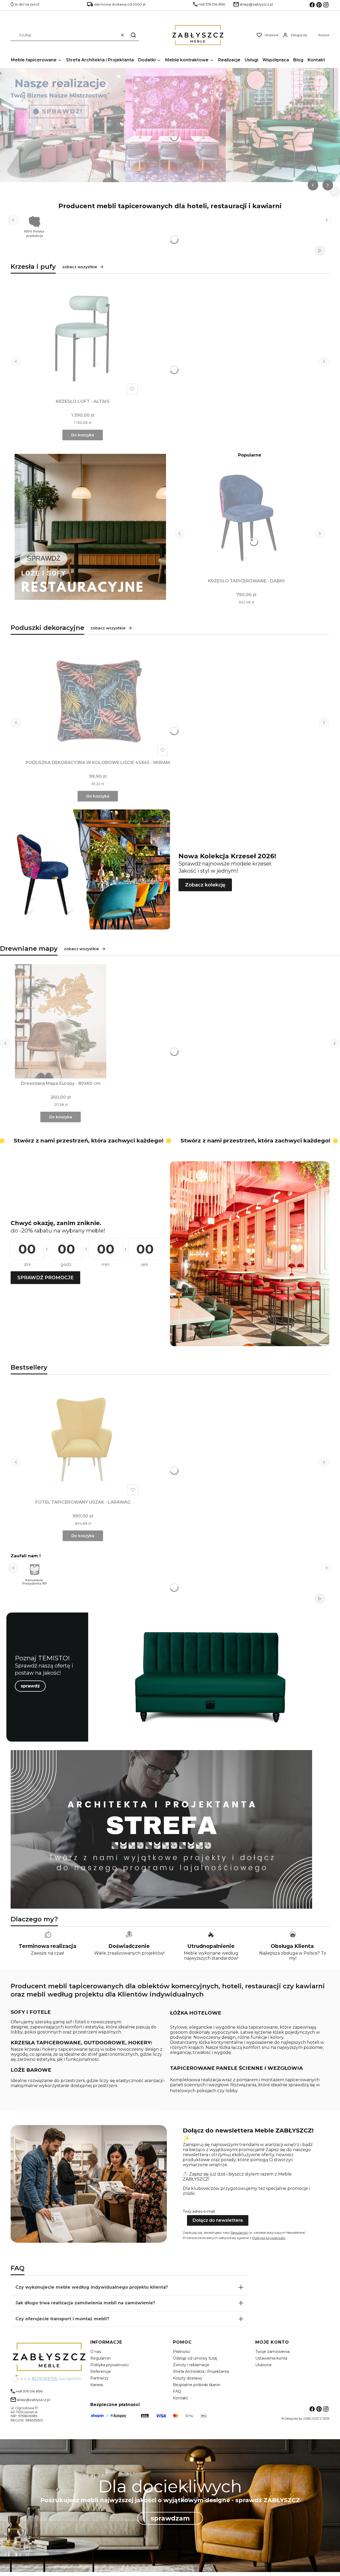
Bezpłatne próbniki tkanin (197, 2385)
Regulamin (239, 2232)
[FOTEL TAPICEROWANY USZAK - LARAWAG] (83, 1440)
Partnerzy (99, 2378)
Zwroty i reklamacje (191, 2365)
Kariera (97, 2385)
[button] (133, 35)
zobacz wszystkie (80, 267)
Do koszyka (83, 435)
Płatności (182, 2352)
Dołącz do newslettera (218, 2220)
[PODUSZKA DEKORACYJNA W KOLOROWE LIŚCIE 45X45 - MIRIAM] (98, 701)
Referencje (101, 2372)
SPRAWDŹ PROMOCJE (45, 1278)
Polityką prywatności (269, 2238)
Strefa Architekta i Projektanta (201, 2372)
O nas (96, 2352)
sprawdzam (170, 2518)
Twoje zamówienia (272, 2352)
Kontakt (180, 2398)
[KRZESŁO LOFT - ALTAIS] (83, 339)
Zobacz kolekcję (205, 885)
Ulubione (263, 2365)
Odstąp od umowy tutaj (195, 2358)
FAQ (177, 2391)
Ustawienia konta (271, 2358)
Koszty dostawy (188, 2378)
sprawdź (30, 1686)
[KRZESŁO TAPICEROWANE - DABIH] (246, 519)
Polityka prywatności (109, 2365)
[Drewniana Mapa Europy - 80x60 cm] (61, 1021)
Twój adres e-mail (199, 2211)
